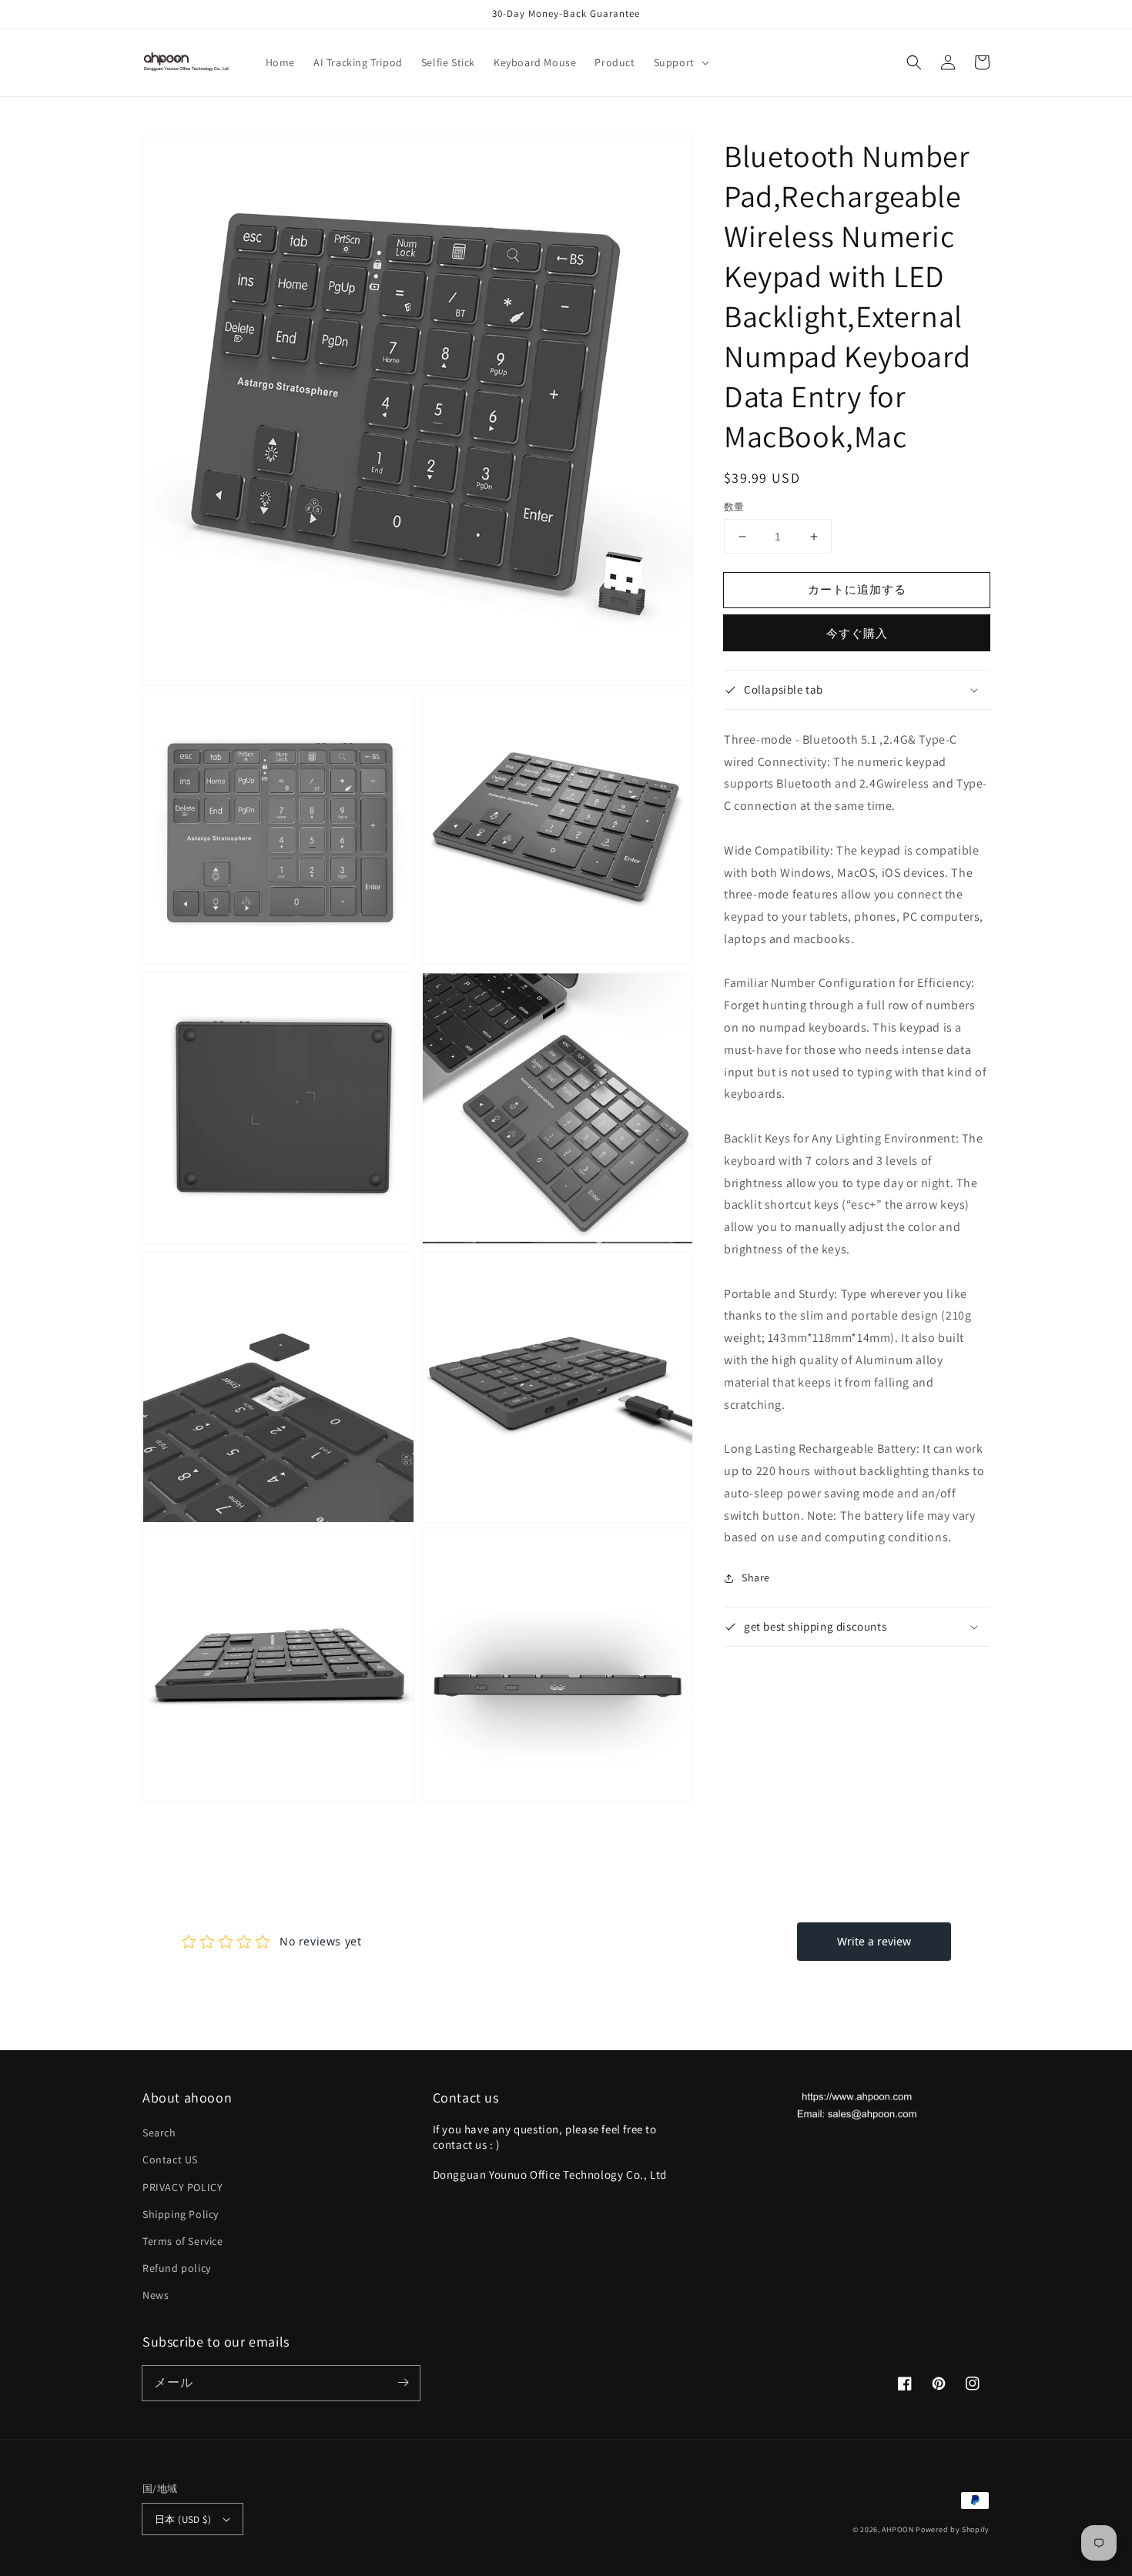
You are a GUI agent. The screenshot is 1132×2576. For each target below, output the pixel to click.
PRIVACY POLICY (183, 2187)
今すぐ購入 (857, 633)
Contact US (170, 2159)
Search (159, 2133)
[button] (680, 62)
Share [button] (756, 1577)
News (156, 2295)
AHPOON (898, 2529)
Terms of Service (183, 2241)
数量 (734, 507)
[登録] (403, 2383)
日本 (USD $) (183, 2519)
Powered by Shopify (953, 2529)
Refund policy (177, 2268)
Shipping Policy (181, 2214)
